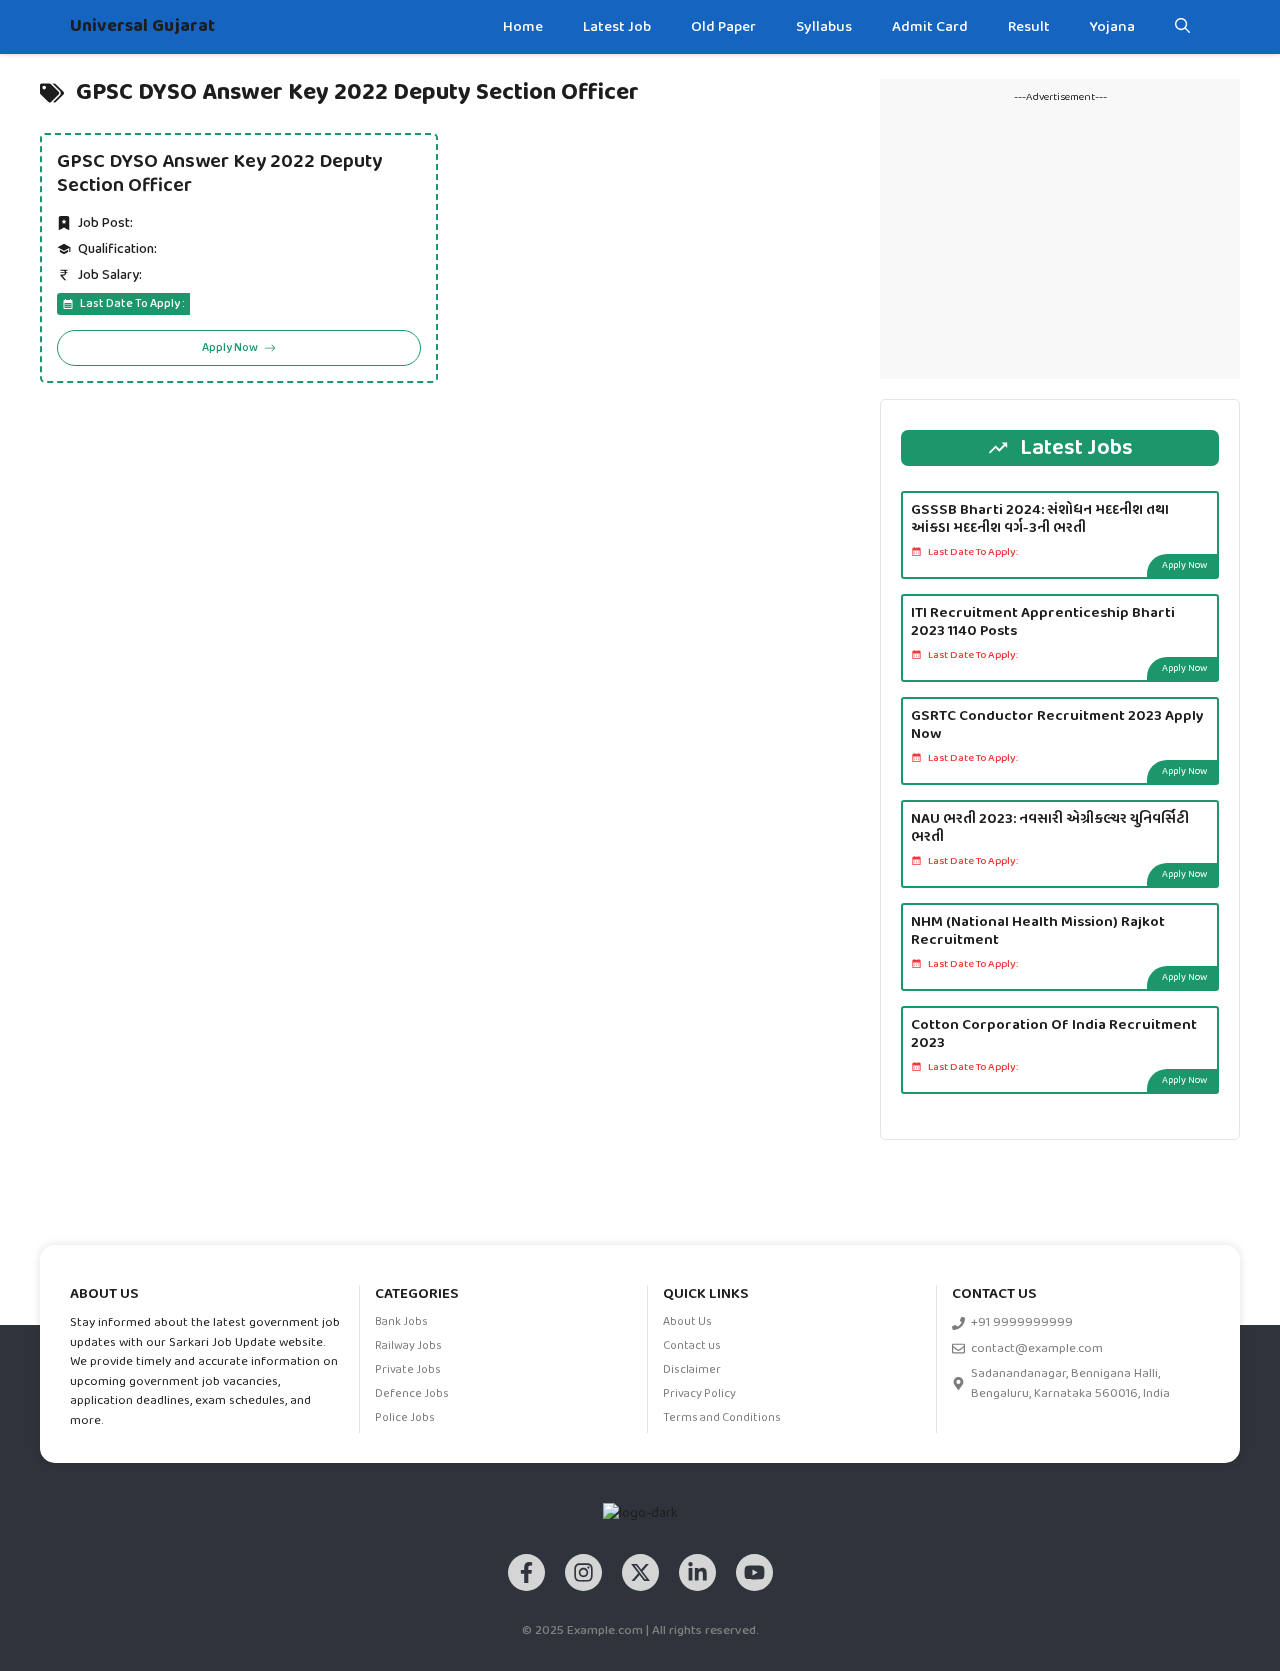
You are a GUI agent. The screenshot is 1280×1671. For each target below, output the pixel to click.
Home (523, 27)
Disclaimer (692, 1370)
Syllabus (824, 27)
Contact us (692, 1346)
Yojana (1112, 27)
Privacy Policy (699, 1394)
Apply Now (1184, 565)
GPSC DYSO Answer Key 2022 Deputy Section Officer (219, 174)
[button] (1182, 27)
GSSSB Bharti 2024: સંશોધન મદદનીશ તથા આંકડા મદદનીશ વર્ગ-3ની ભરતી (1040, 519)
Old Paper (723, 27)
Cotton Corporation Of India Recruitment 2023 (1054, 1034)
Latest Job (617, 27)
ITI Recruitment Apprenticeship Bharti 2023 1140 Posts (1043, 622)
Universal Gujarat (142, 26)
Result (1029, 27)
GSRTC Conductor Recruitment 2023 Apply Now (1057, 725)
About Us (687, 1322)
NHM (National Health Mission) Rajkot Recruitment (1038, 931)
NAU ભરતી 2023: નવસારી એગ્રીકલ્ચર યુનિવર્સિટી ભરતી (1050, 828)
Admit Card (930, 27)
